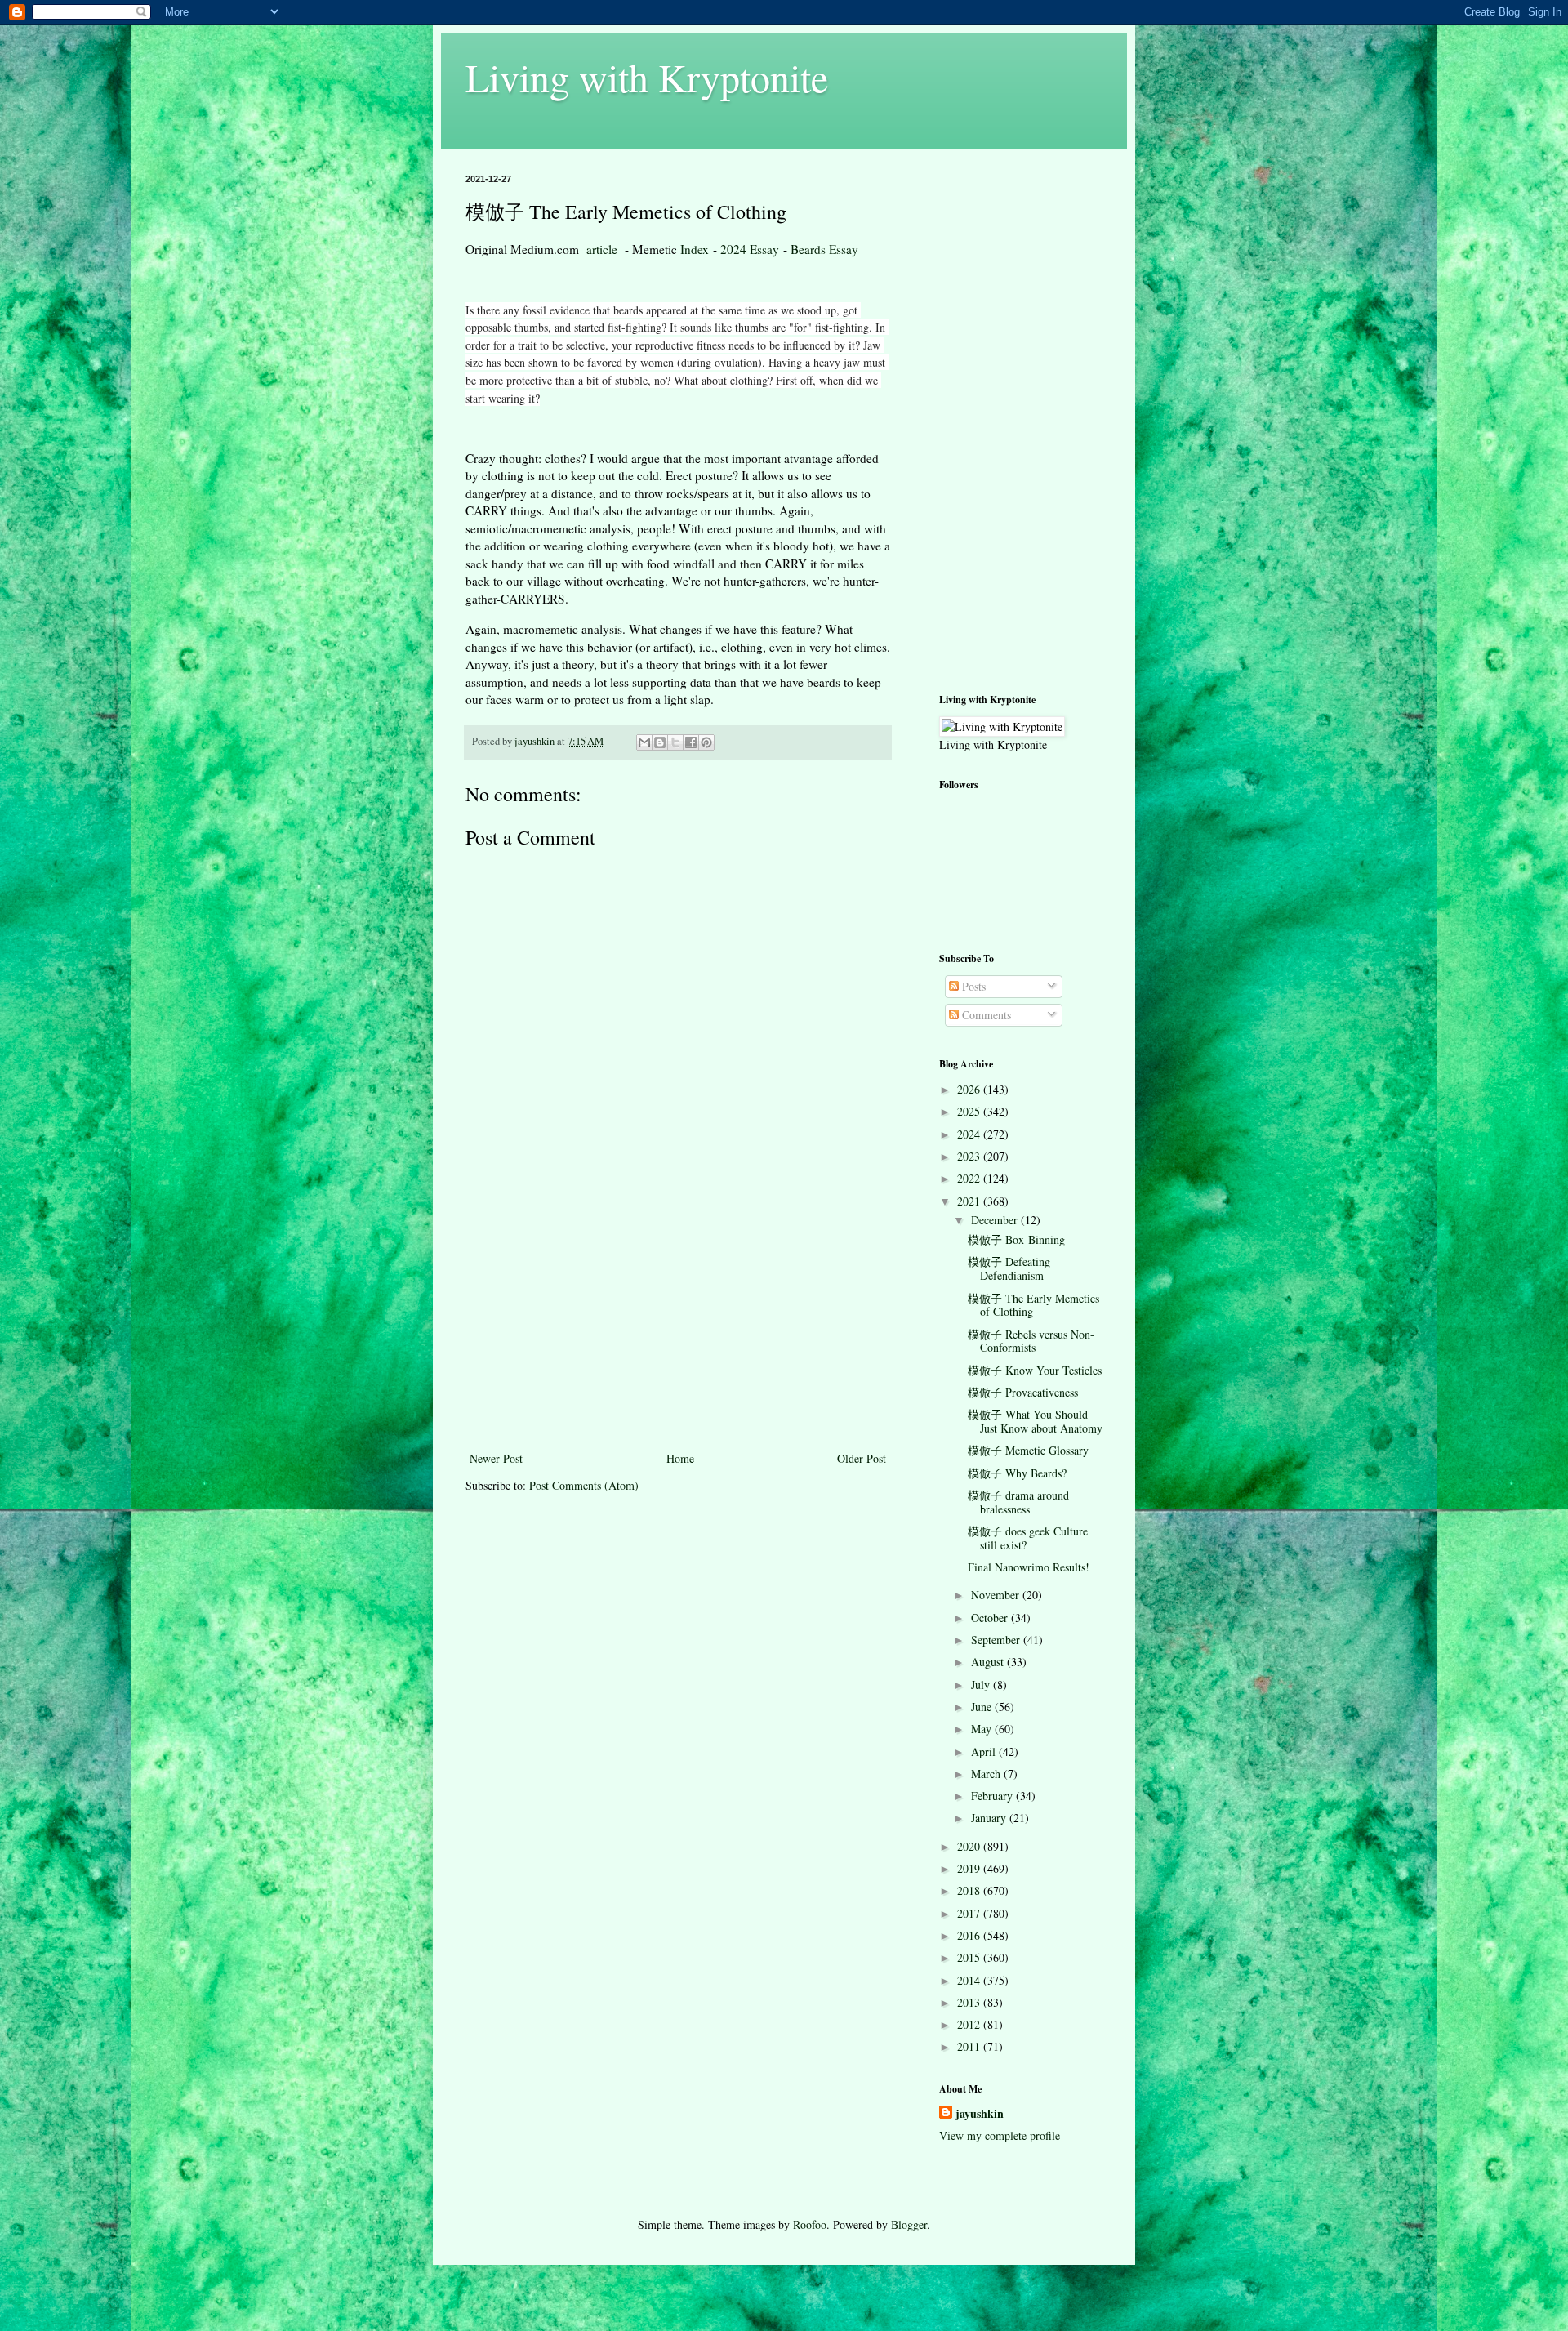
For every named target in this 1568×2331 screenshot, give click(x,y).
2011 (970, 2046)
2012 (970, 2024)
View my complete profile (1000, 2135)
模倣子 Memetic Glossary (1028, 1450)
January (990, 1818)
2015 (970, 1957)
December (996, 1220)
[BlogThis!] (660, 742)
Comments (985, 1015)
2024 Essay (750, 249)
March (987, 1774)
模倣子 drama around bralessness (1018, 1502)
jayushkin (980, 2114)
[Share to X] (675, 742)
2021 (970, 1201)
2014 (970, 1980)
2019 (970, 1868)
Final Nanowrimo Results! (1029, 1567)
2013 (970, 2002)
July (982, 1685)
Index (695, 249)
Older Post (862, 1458)
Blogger (909, 2224)
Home (680, 1458)
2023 (970, 1156)
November (997, 1595)
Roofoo (810, 2224)
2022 (970, 1178)
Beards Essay (824, 249)
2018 (970, 1890)
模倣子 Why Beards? (1017, 1473)
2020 (970, 1846)
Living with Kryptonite (647, 77)
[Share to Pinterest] (706, 742)
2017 (970, 1913)
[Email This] (644, 742)
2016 (970, 1935)
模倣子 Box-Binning (1016, 1239)
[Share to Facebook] (691, 742)
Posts (972, 986)
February (993, 1796)
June (983, 1707)
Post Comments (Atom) (584, 1485)
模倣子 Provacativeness (1023, 1392)
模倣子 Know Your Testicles (1035, 1370)
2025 (970, 1111)
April (985, 1752)
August (989, 1662)
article (602, 249)
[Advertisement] (678, 1326)
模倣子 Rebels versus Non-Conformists (1031, 1341)
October (991, 1618)
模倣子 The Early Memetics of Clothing (1033, 1305)
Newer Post (496, 1458)
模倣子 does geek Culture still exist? (1028, 1538)
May (983, 1729)
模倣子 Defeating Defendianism (1009, 1268)
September (997, 1640)
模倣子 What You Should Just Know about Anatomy (1035, 1421)
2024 (970, 1134)
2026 (970, 1089)
